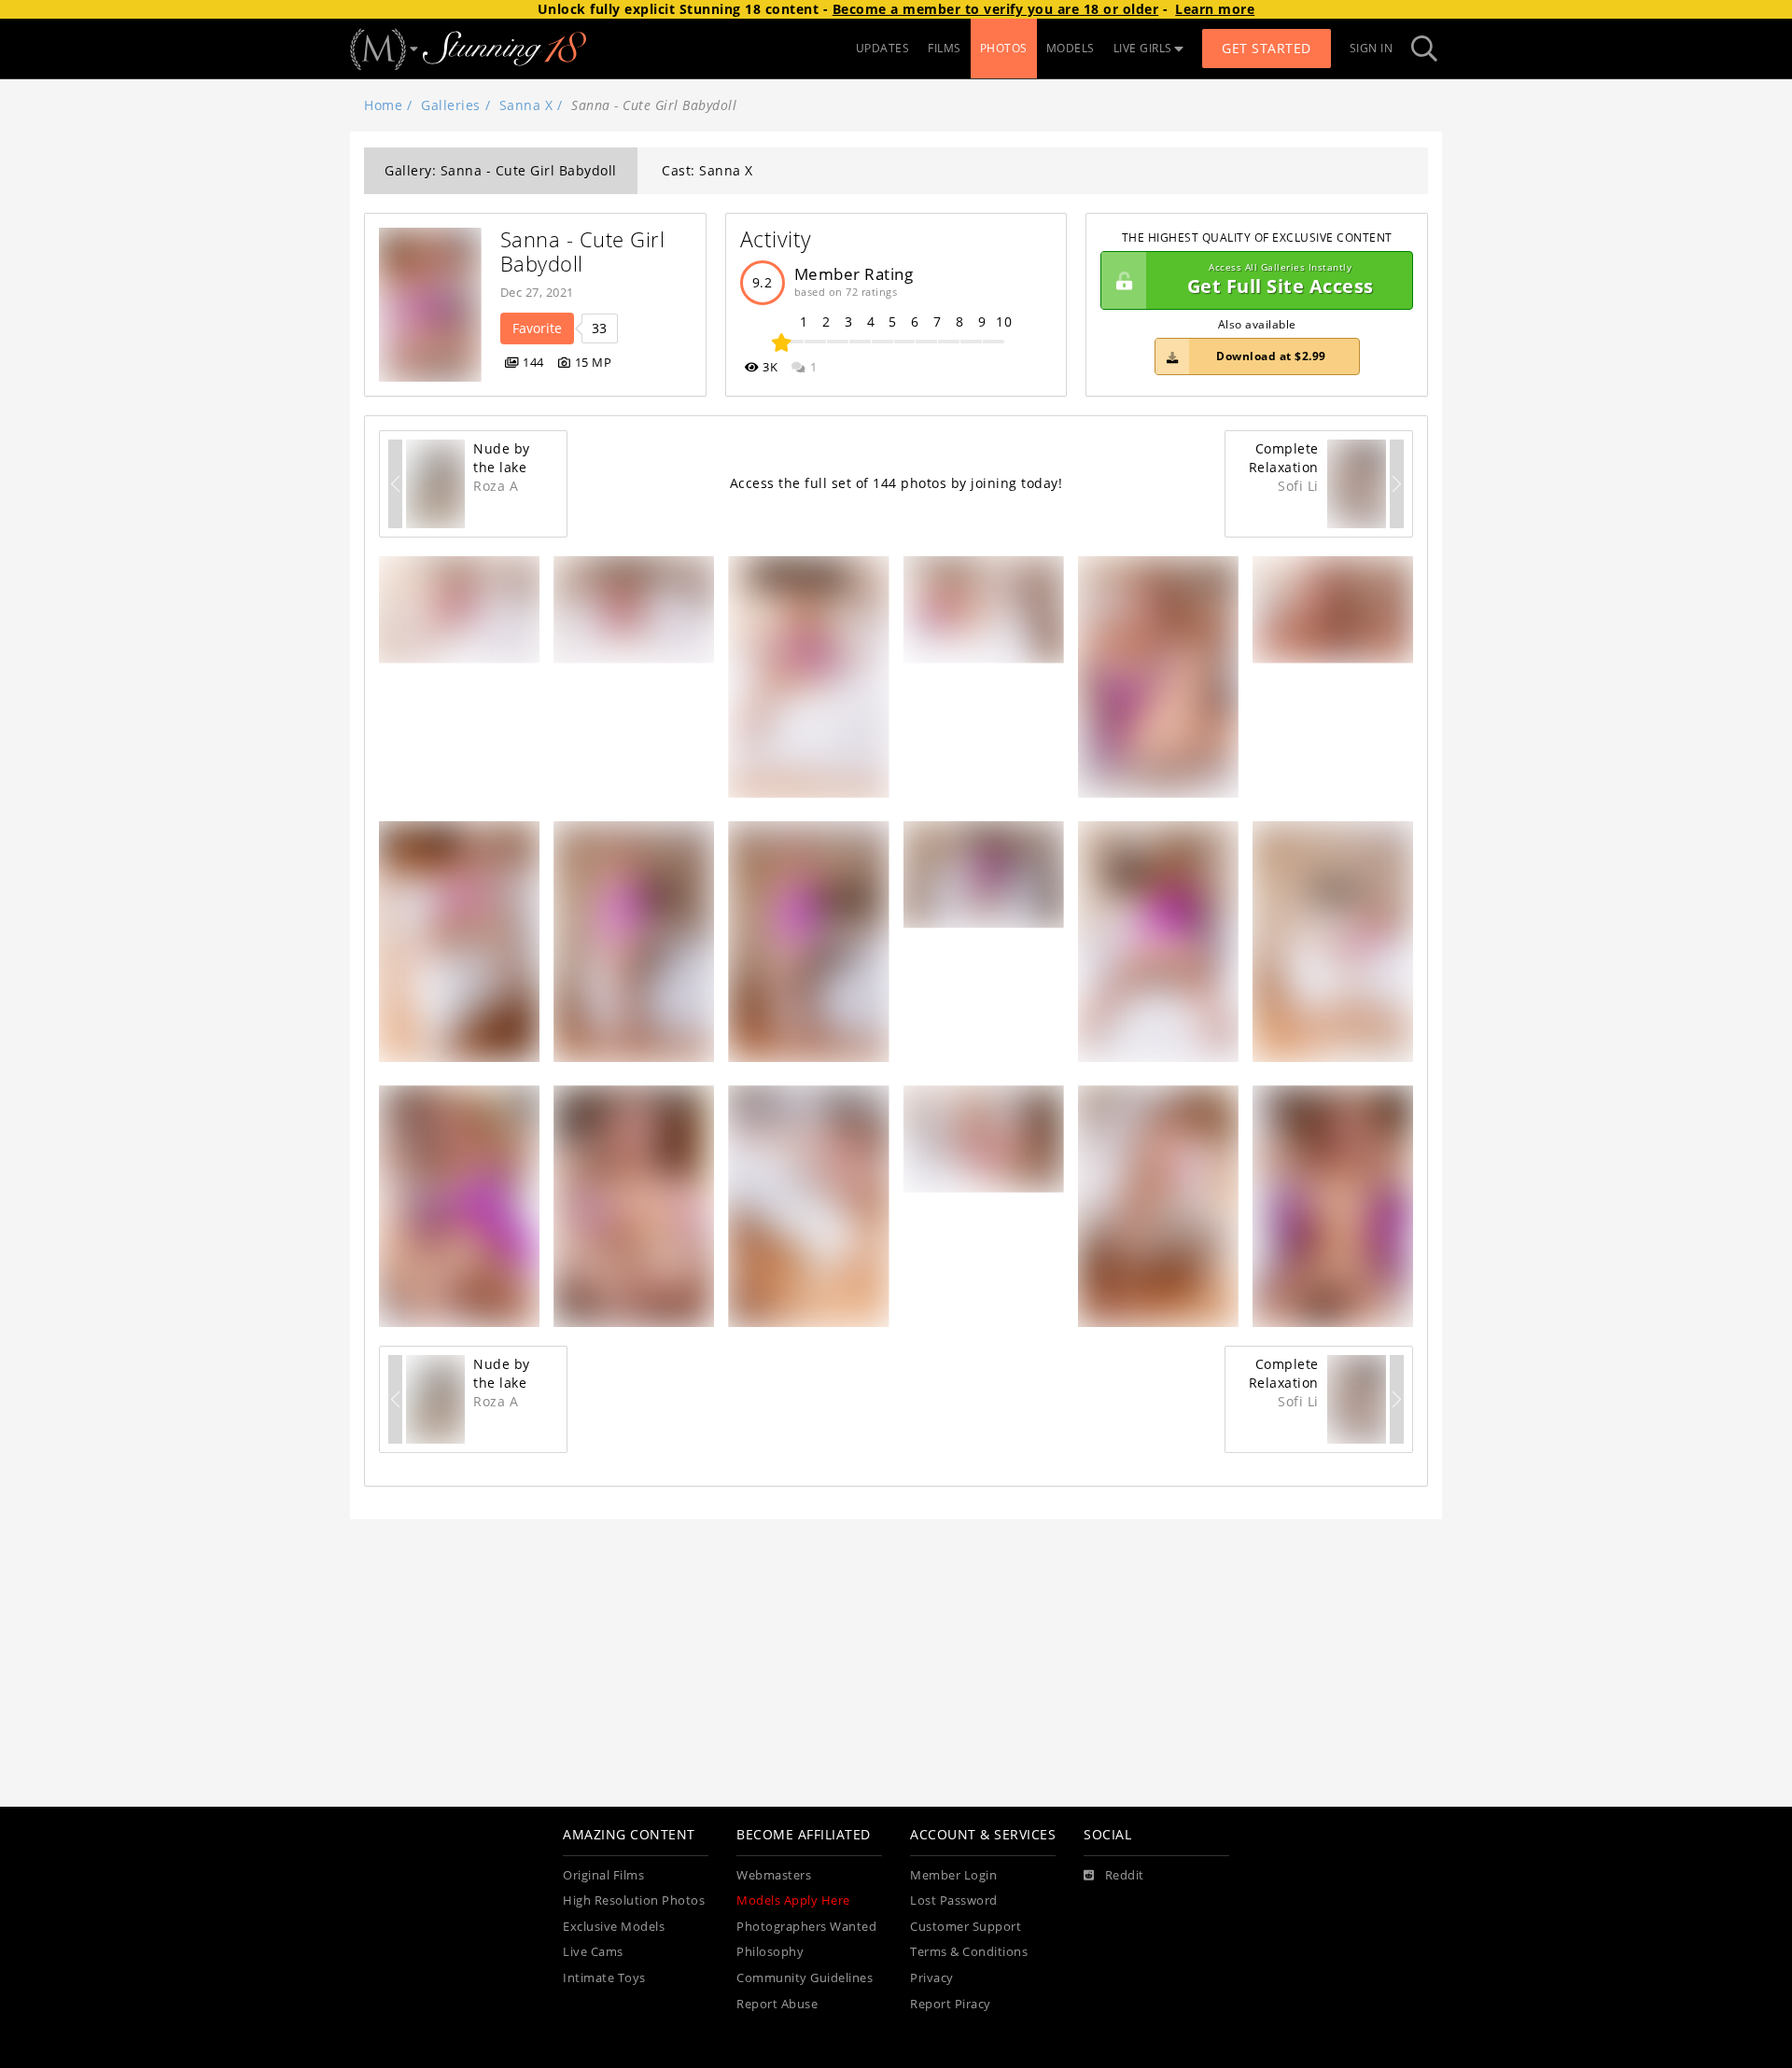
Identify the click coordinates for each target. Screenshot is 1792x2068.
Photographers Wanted (806, 1927)
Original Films (603, 1875)
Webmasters (774, 1875)
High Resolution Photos (634, 1900)
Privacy (932, 1978)
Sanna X (526, 105)
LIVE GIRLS (1143, 48)
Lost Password (954, 1900)
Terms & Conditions (969, 1952)
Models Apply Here (793, 1900)
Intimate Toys (604, 1978)
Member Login (953, 1875)
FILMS (945, 48)
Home (383, 105)
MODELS (1071, 48)
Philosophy (770, 1952)
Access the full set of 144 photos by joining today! (896, 483)
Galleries (451, 105)
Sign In (1372, 48)
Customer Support (966, 1927)
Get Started (1267, 48)
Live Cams (593, 1952)
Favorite (537, 328)
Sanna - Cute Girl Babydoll (586, 252)
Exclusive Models (614, 1927)
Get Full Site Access (1281, 280)
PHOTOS (1004, 48)
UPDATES (883, 48)
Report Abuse (777, 2004)
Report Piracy (951, 2004)
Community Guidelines (805, 1978)
